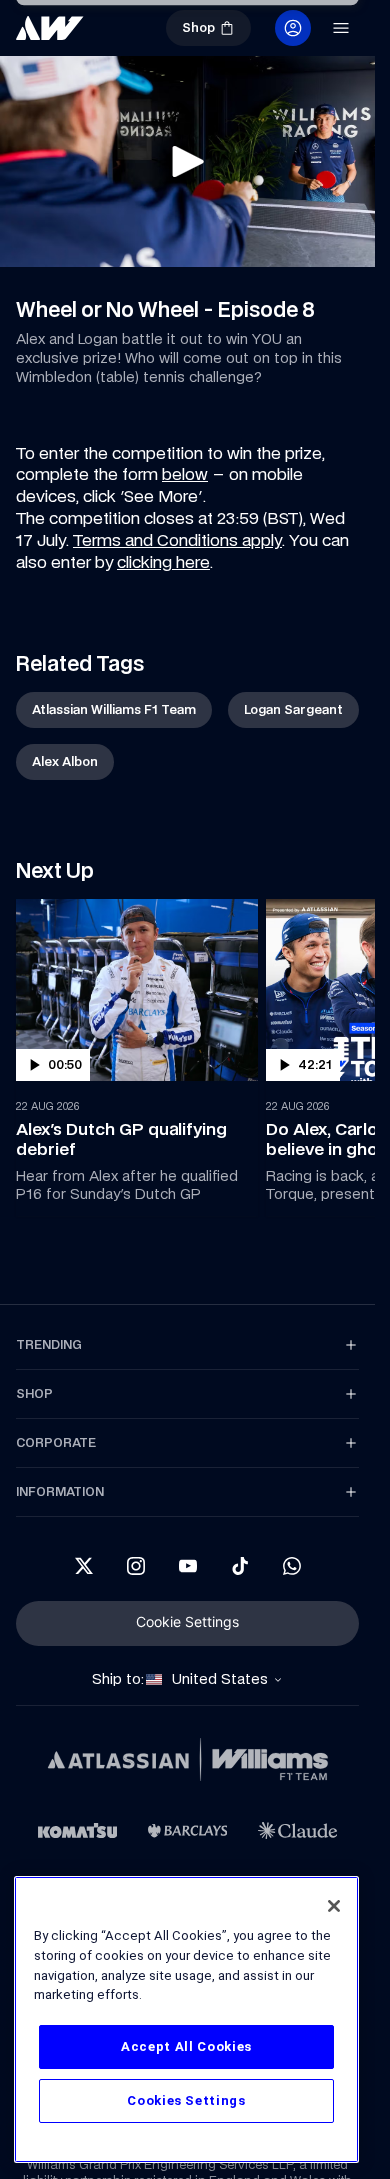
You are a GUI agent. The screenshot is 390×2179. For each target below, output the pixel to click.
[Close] (334, 1906)
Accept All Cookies (186, 2046)
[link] (114, 710)
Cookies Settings (186, 2100)
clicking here (163, 562)
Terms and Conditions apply (177, 540)
